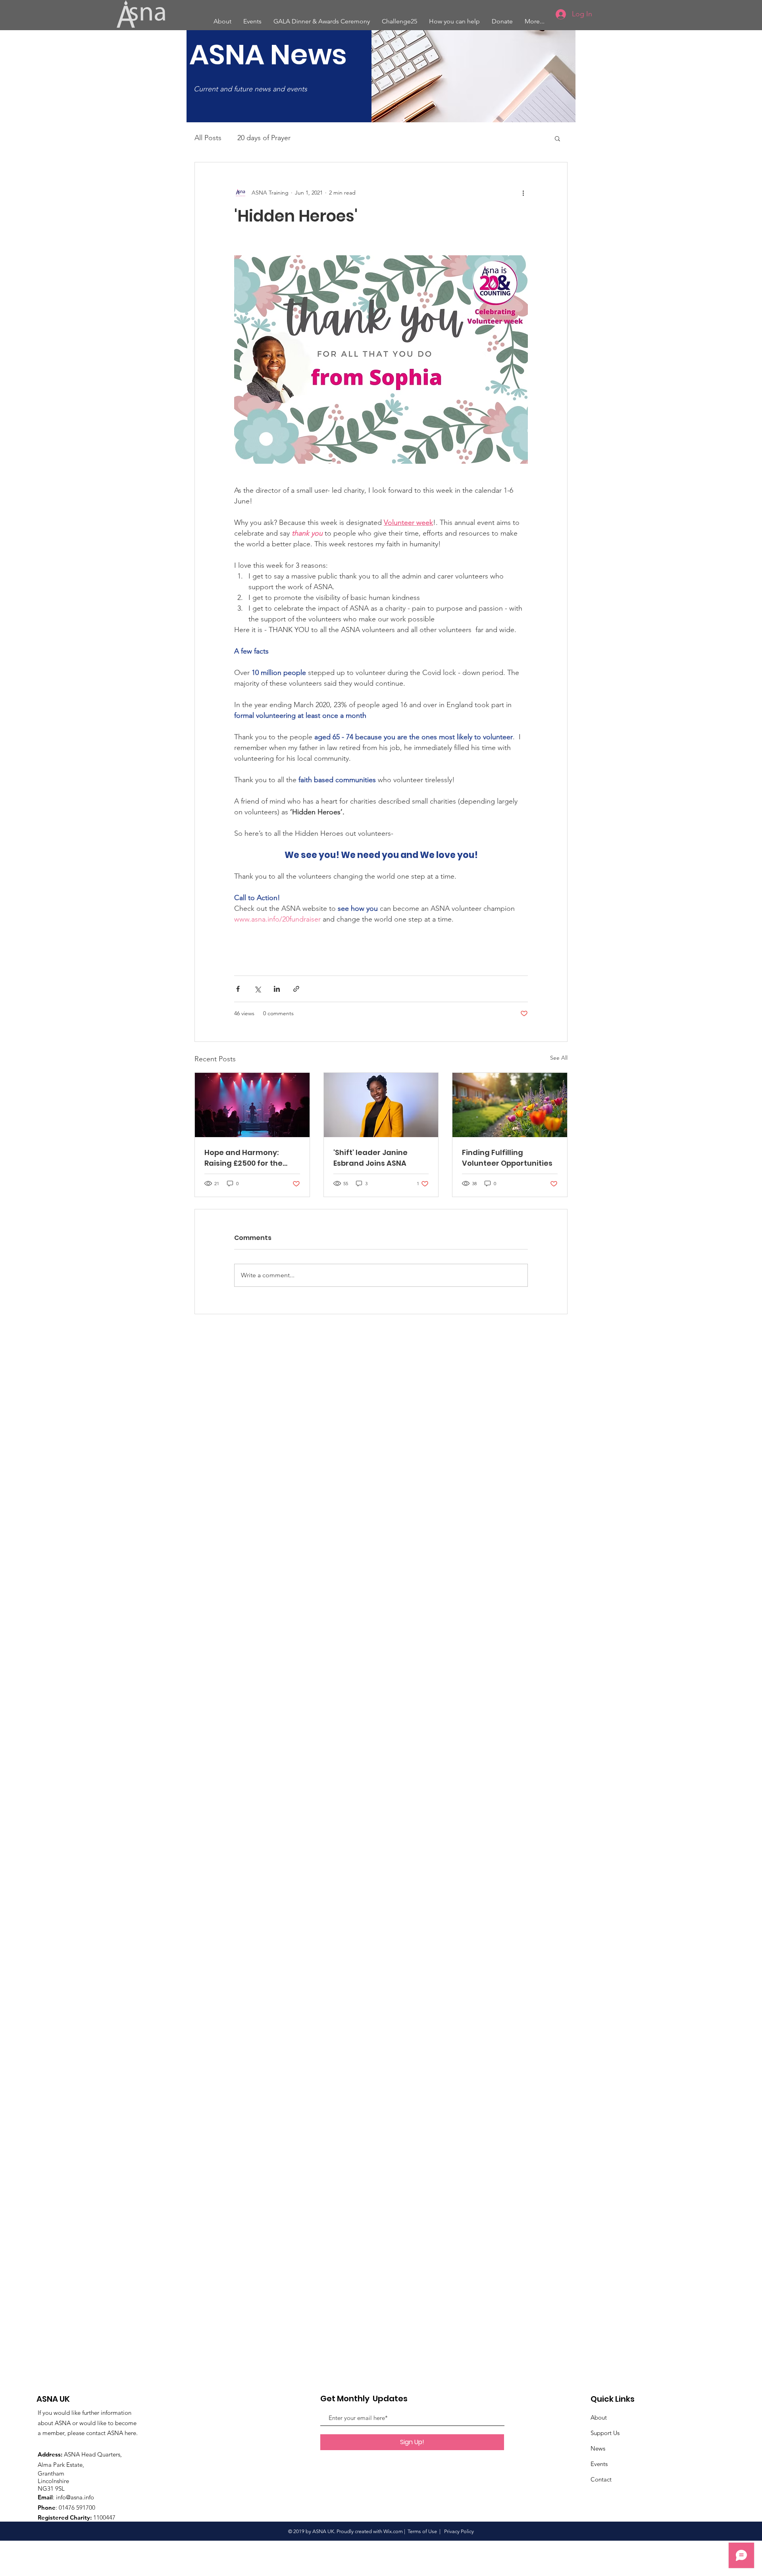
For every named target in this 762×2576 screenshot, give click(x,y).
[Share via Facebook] (238, 989)
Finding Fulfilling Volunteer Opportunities (507, 1158)
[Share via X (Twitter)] (257, 989)
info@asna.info (75, 2497)
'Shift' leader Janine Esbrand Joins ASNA (370, 1158)
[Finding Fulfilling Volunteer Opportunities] (510, 1105)
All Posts (208, 138)
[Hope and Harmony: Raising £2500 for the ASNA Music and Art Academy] (252, 1105)
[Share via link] (296, 989)
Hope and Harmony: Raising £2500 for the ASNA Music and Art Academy (243, 1158)
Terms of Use (422, 2531)
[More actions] (523, 193)
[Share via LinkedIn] (277, 989)
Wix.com (393, 2531)
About (599, 2417)
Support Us (605, 2433)
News (598, 2448)
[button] (557, 138)
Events (599, 2464)
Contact (601, 2479)
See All (559, 1058)
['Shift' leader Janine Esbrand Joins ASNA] (381, 1105)
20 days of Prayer (264, 138)
